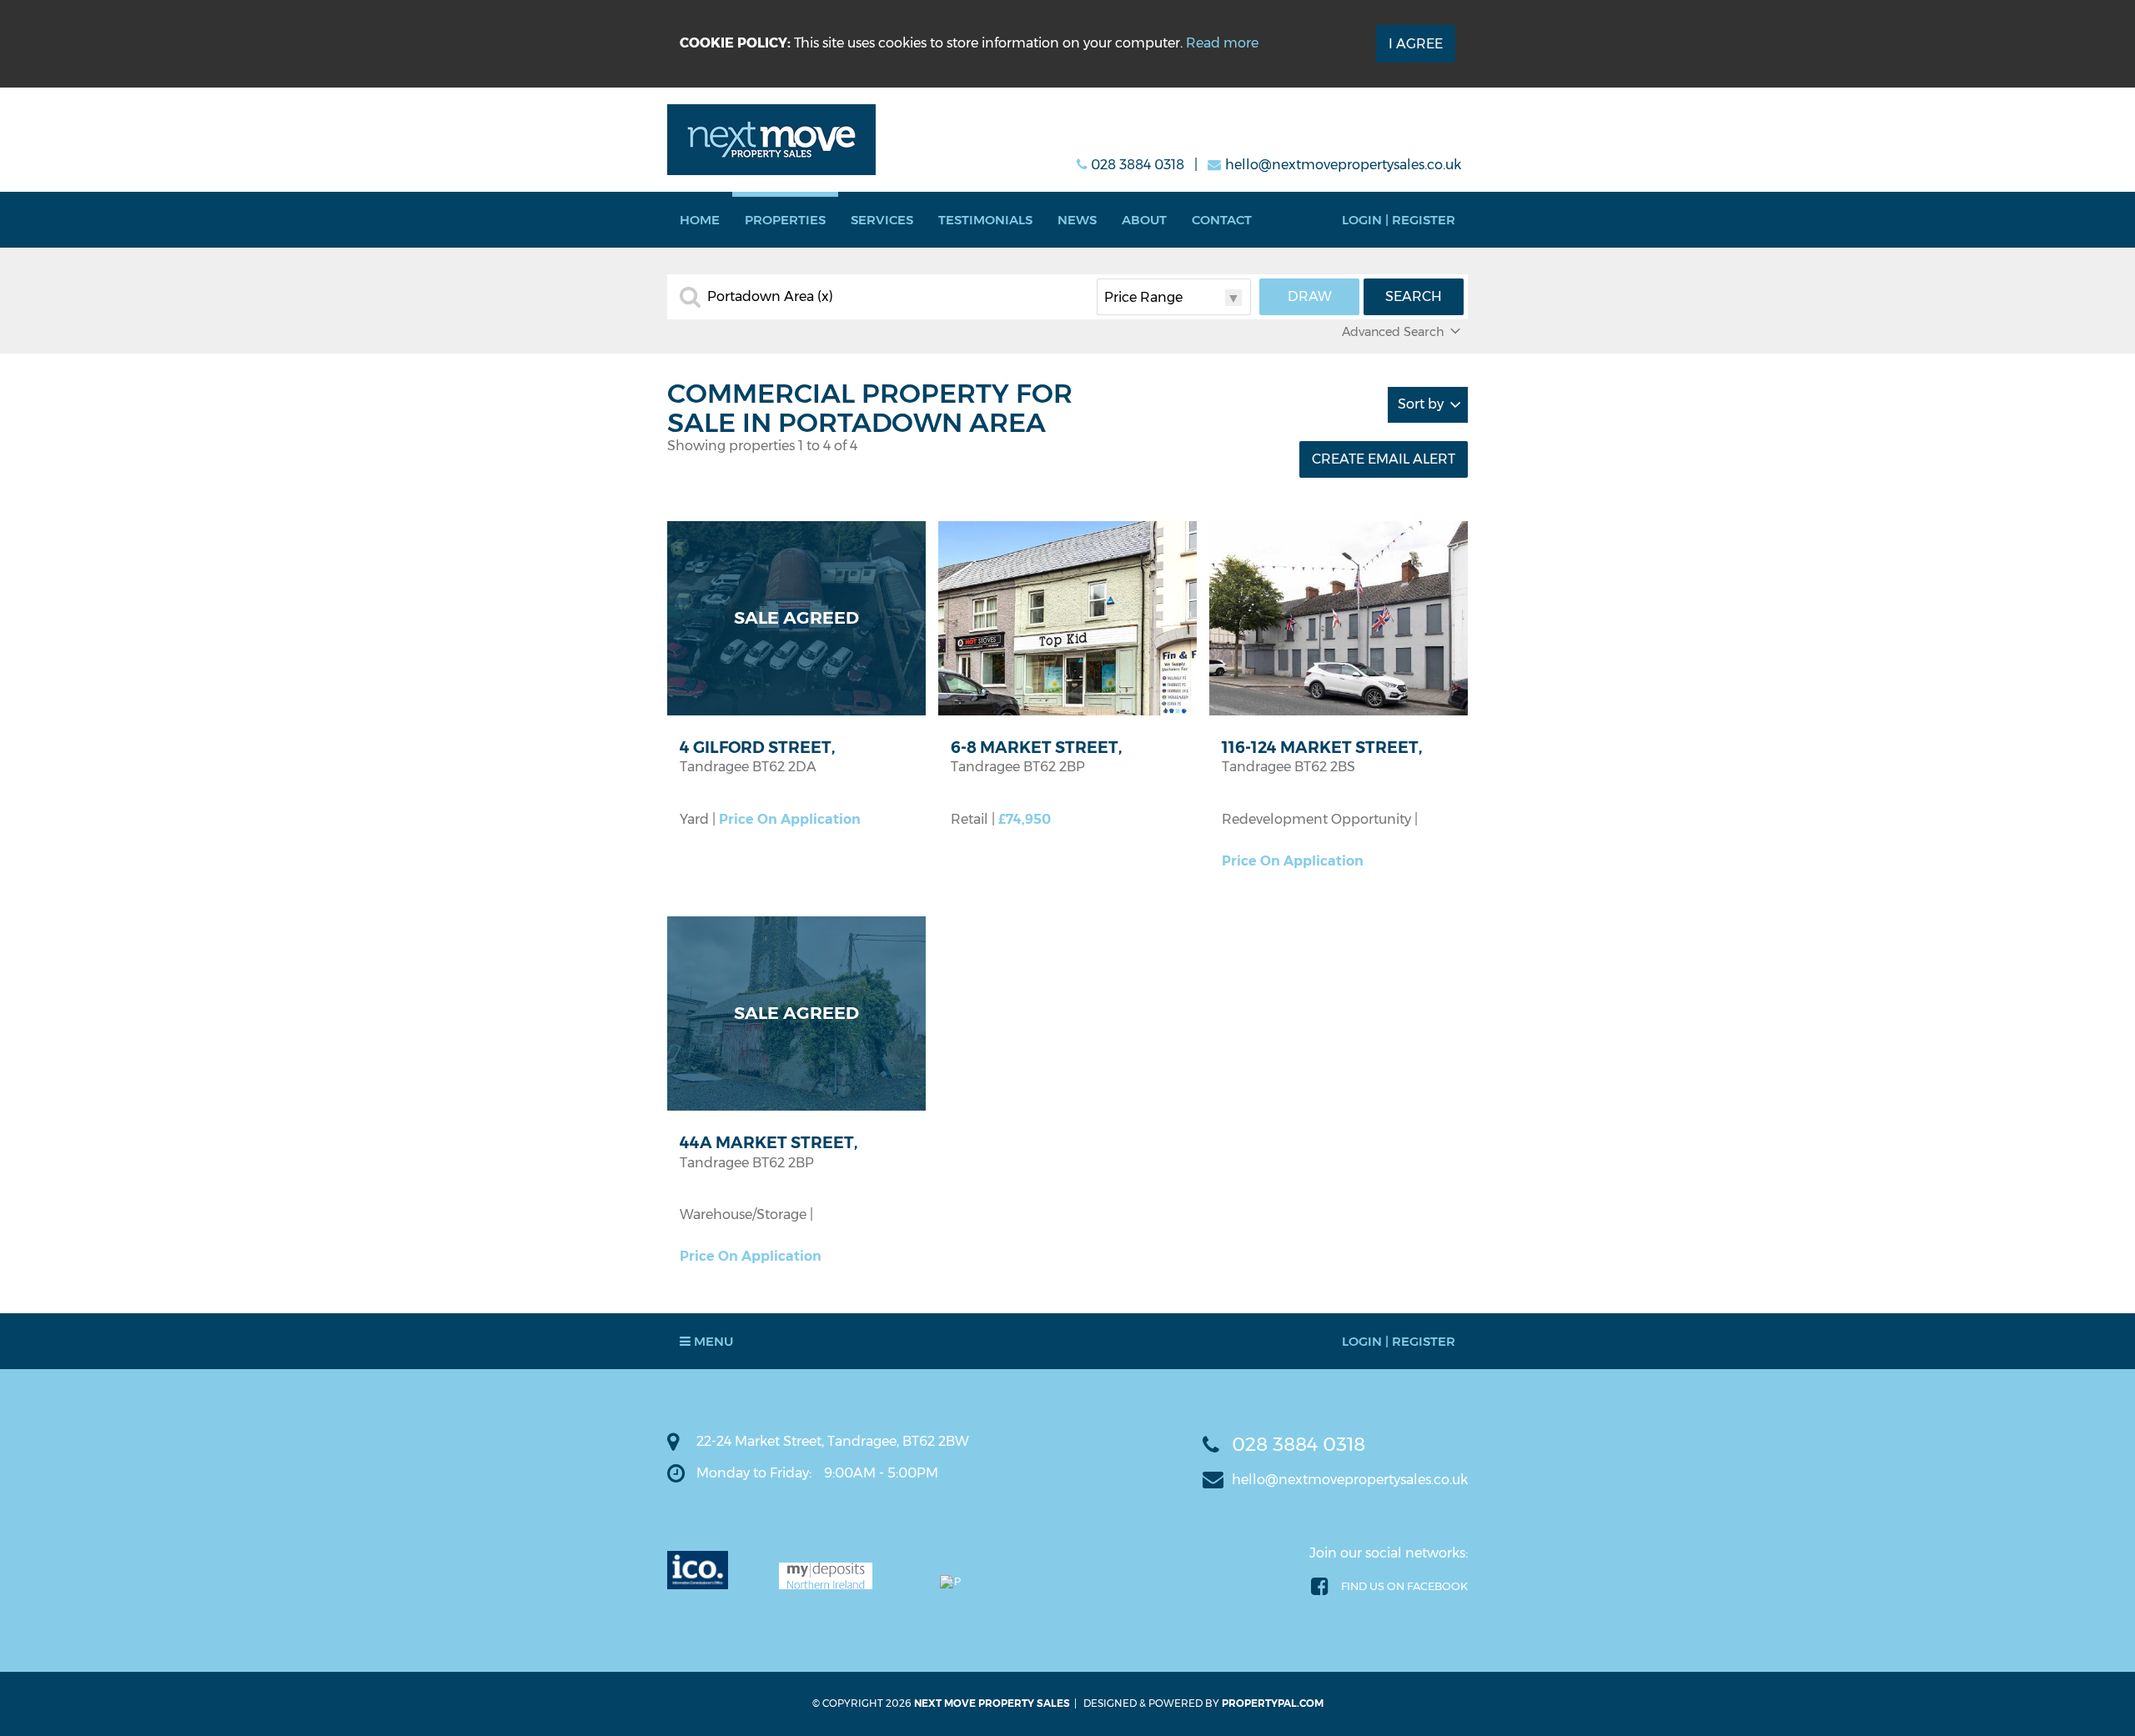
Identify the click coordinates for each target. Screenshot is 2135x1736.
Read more (1222, 43)
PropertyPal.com (1273, 1703)
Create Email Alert (1384, 459)
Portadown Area (770, 297)
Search (1414, 296)
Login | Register (1399, 220)
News (1077, 220)
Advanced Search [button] (1393, 332)
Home (700, 220)
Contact (1222, 220)
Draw (1310, 296)
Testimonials (985, 220)
